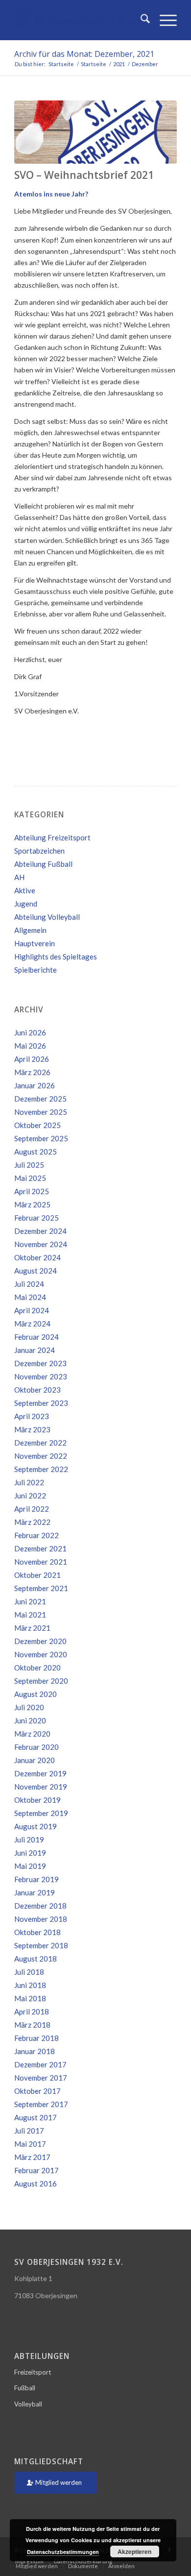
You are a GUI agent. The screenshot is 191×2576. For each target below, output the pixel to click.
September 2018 (41, 1945)
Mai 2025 (30, 1178)
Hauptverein (35, 943)
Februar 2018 (36, 2038)
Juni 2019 (30, 1853)
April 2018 (32, 2012)
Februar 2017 (36, 2170)
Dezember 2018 (40, 1906)
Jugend (26, 904)
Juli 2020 (29, 1707)
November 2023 (41, 1376)
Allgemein (30, 930)
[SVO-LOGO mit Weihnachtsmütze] (95, 132)
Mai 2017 (30, 2144)
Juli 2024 (29, 1284)
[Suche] (140, 20)
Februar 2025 (36, 1218)
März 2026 (32, 1072)
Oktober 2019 (37, 1800)
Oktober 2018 (37, 1932)
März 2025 (32, 1204)
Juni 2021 (30, 1601)
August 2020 (36, 1694)
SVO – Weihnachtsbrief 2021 (84, 175)
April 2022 (32, 1509)
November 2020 (41, 1654)
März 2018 (32, 2025)
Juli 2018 (29, 1972)
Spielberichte (36, 970)
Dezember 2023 (40, 1363)
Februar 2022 (36, 1535)
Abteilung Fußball (43, 864)
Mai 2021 (30, 1615)
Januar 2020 (35, 1760)
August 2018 (36, 1959)
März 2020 (32, 1734)
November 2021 (41, 1562)
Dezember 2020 (40, 1641)
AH (19, 877)
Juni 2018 (30, 1985)
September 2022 (41, 1469)
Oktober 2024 (37, 1257)
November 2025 (41, 1112)
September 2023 (41, 1403)
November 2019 (41, 1787)
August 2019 (36, 1826)
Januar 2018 (35, 2051)
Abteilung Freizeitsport (52, 837)
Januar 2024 (35, 1350)
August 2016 (36, 2183)
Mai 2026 (30, 1046)
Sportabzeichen (39, 851)
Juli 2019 (29, 1840)
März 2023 (32, 1429)
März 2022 (32, 1522)
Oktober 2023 (37, 1390)
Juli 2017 (29, 2131)
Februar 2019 (36, 1879)
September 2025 (41, 1138)
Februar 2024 (36, 1337)
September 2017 (41, 2104)
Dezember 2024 (40, 1231)
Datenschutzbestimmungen (63, 2552)
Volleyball (28, 2404)
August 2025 (36, 1152)
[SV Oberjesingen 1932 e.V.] (79, 20)
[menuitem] (140, 20)
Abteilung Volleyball (47, 917)
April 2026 (32, 1059)
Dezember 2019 (40, 1773)
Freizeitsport (33, 2372)
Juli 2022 (29, 1482)
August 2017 (36, 2117)
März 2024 (32, 1324)
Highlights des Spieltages (56, 957)
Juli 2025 (29, 1165)
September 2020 (41, 1681)
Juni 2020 (30, 1720)
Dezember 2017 (40, 2064)
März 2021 (32, 1628)
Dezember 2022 (40, 1443)
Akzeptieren (134, 2551)
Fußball (25, 2388)
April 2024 (32, 1310)
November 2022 (41, 1456)
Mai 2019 (30, 1866)
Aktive (25, 890)
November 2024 (41, 1244)
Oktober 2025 (37, 1125)
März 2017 (32, 2157)
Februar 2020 (36, 1747)
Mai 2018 (30, 1998)
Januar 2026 (35, 1085)
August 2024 (36, 1271)
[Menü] (163, 20)
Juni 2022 (30, 1496)
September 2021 (41, 1588)
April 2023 (32, 1416)
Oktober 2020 (37, 1668)
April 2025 (32, 1191)
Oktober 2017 (37, 2091)
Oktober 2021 (37, 1575)
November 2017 (41, 2078)
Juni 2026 (30, 1032)
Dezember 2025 (40, 1099)
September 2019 (41, 1813)
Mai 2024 (30, 1297)
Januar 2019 (35, 1892)
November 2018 (41, 1919)
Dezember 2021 (40, 1548)
